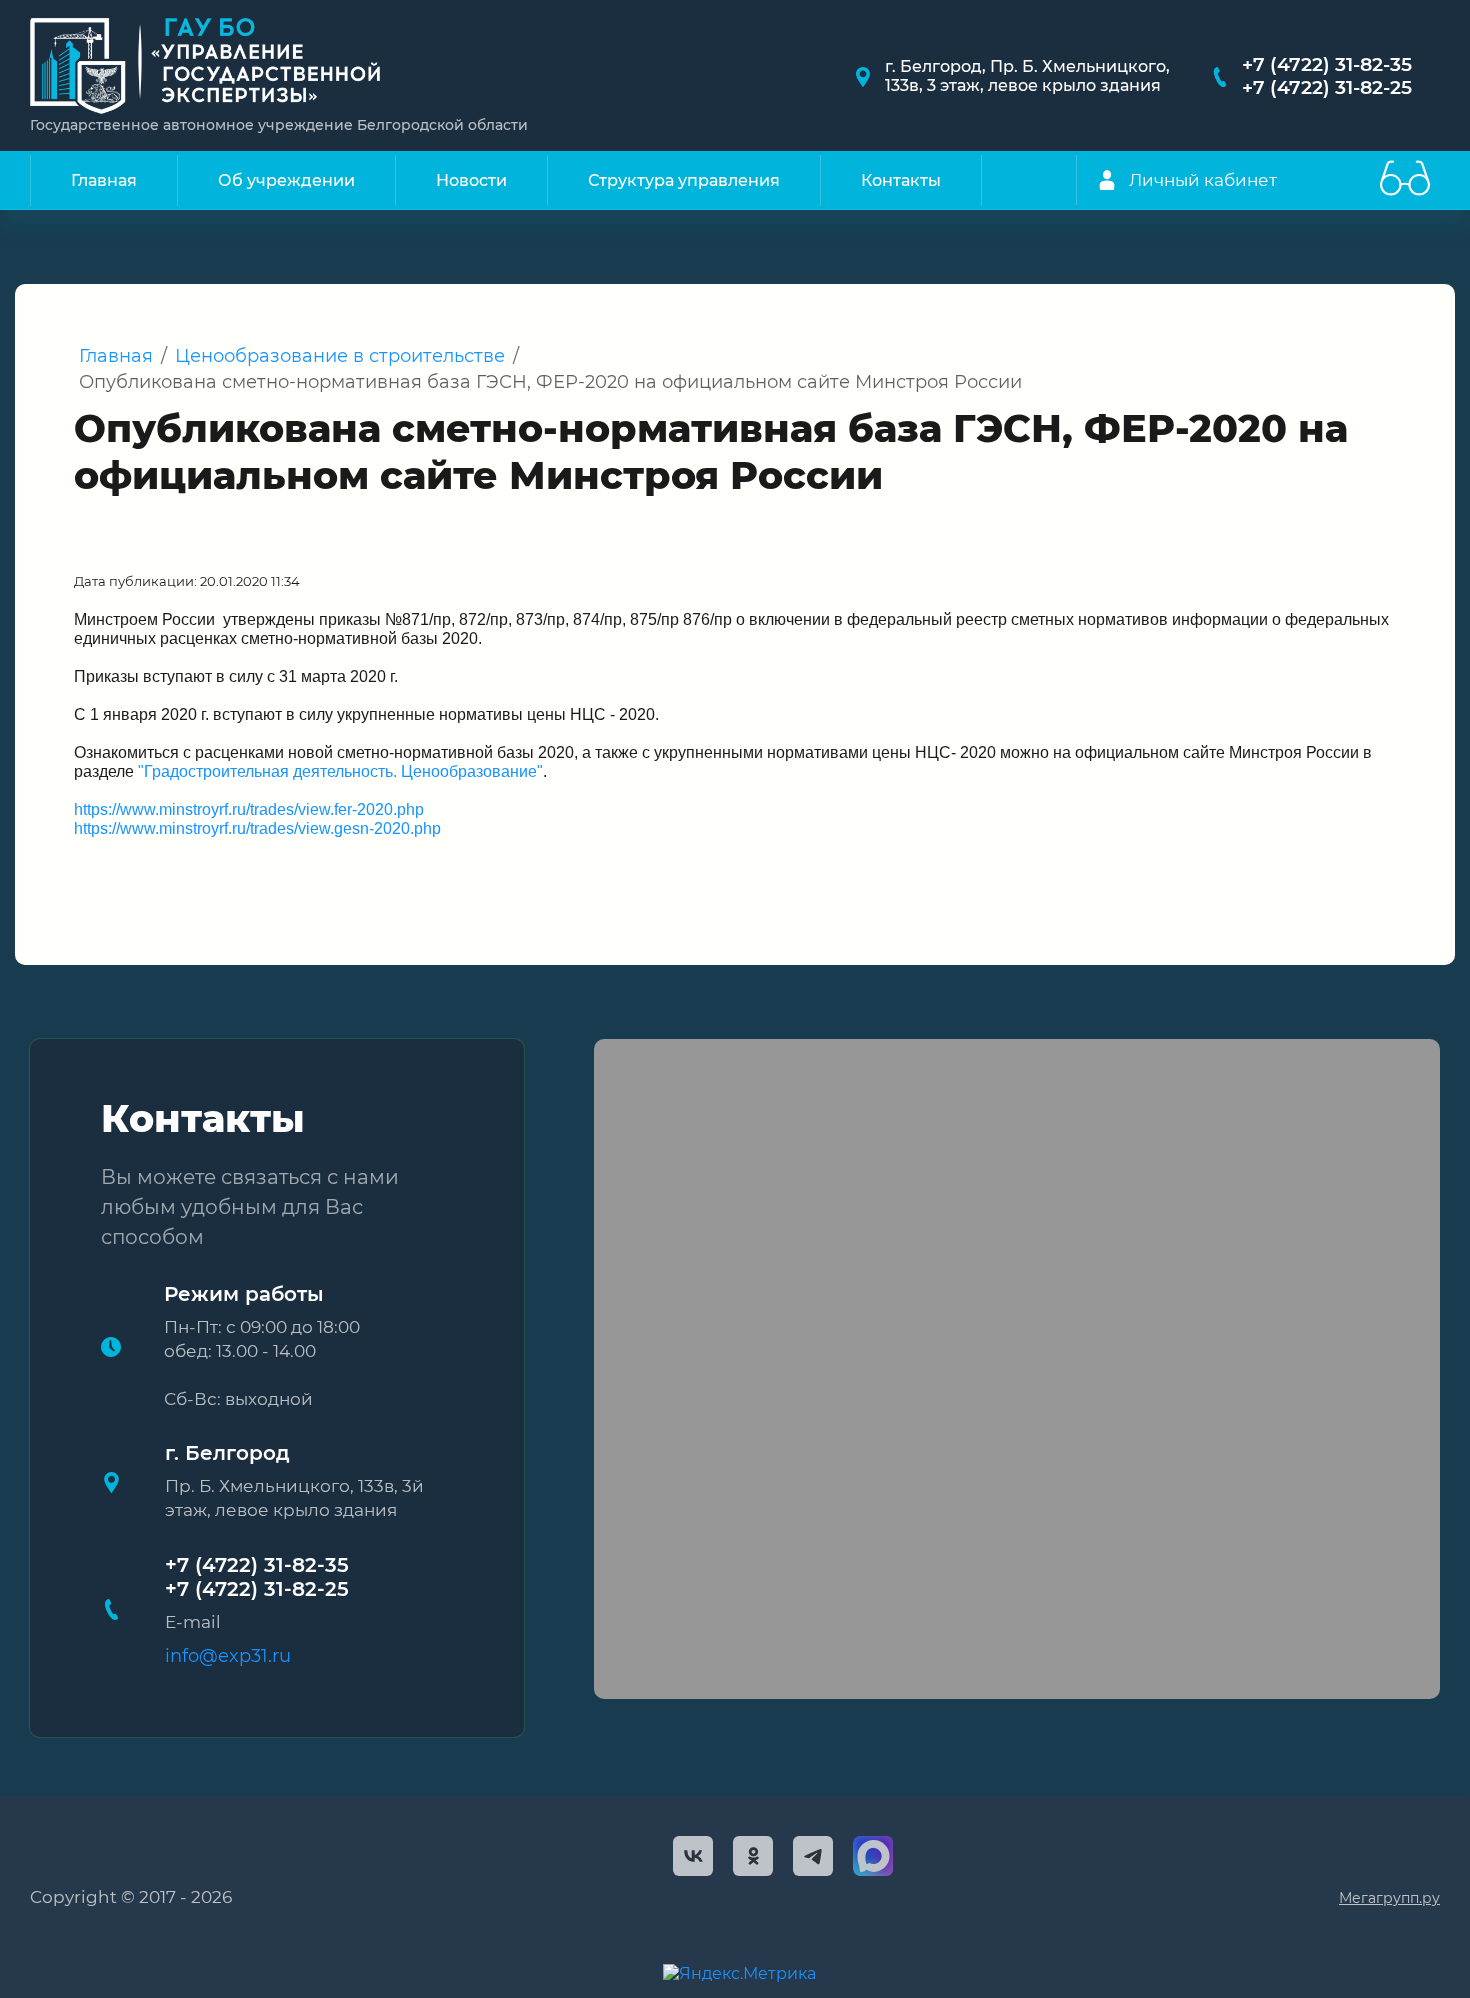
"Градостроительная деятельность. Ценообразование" (340, 771)
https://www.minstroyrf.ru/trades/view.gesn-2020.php (257, 828)
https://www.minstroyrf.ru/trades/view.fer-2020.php (249, 809)
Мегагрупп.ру (1389, 1898)
